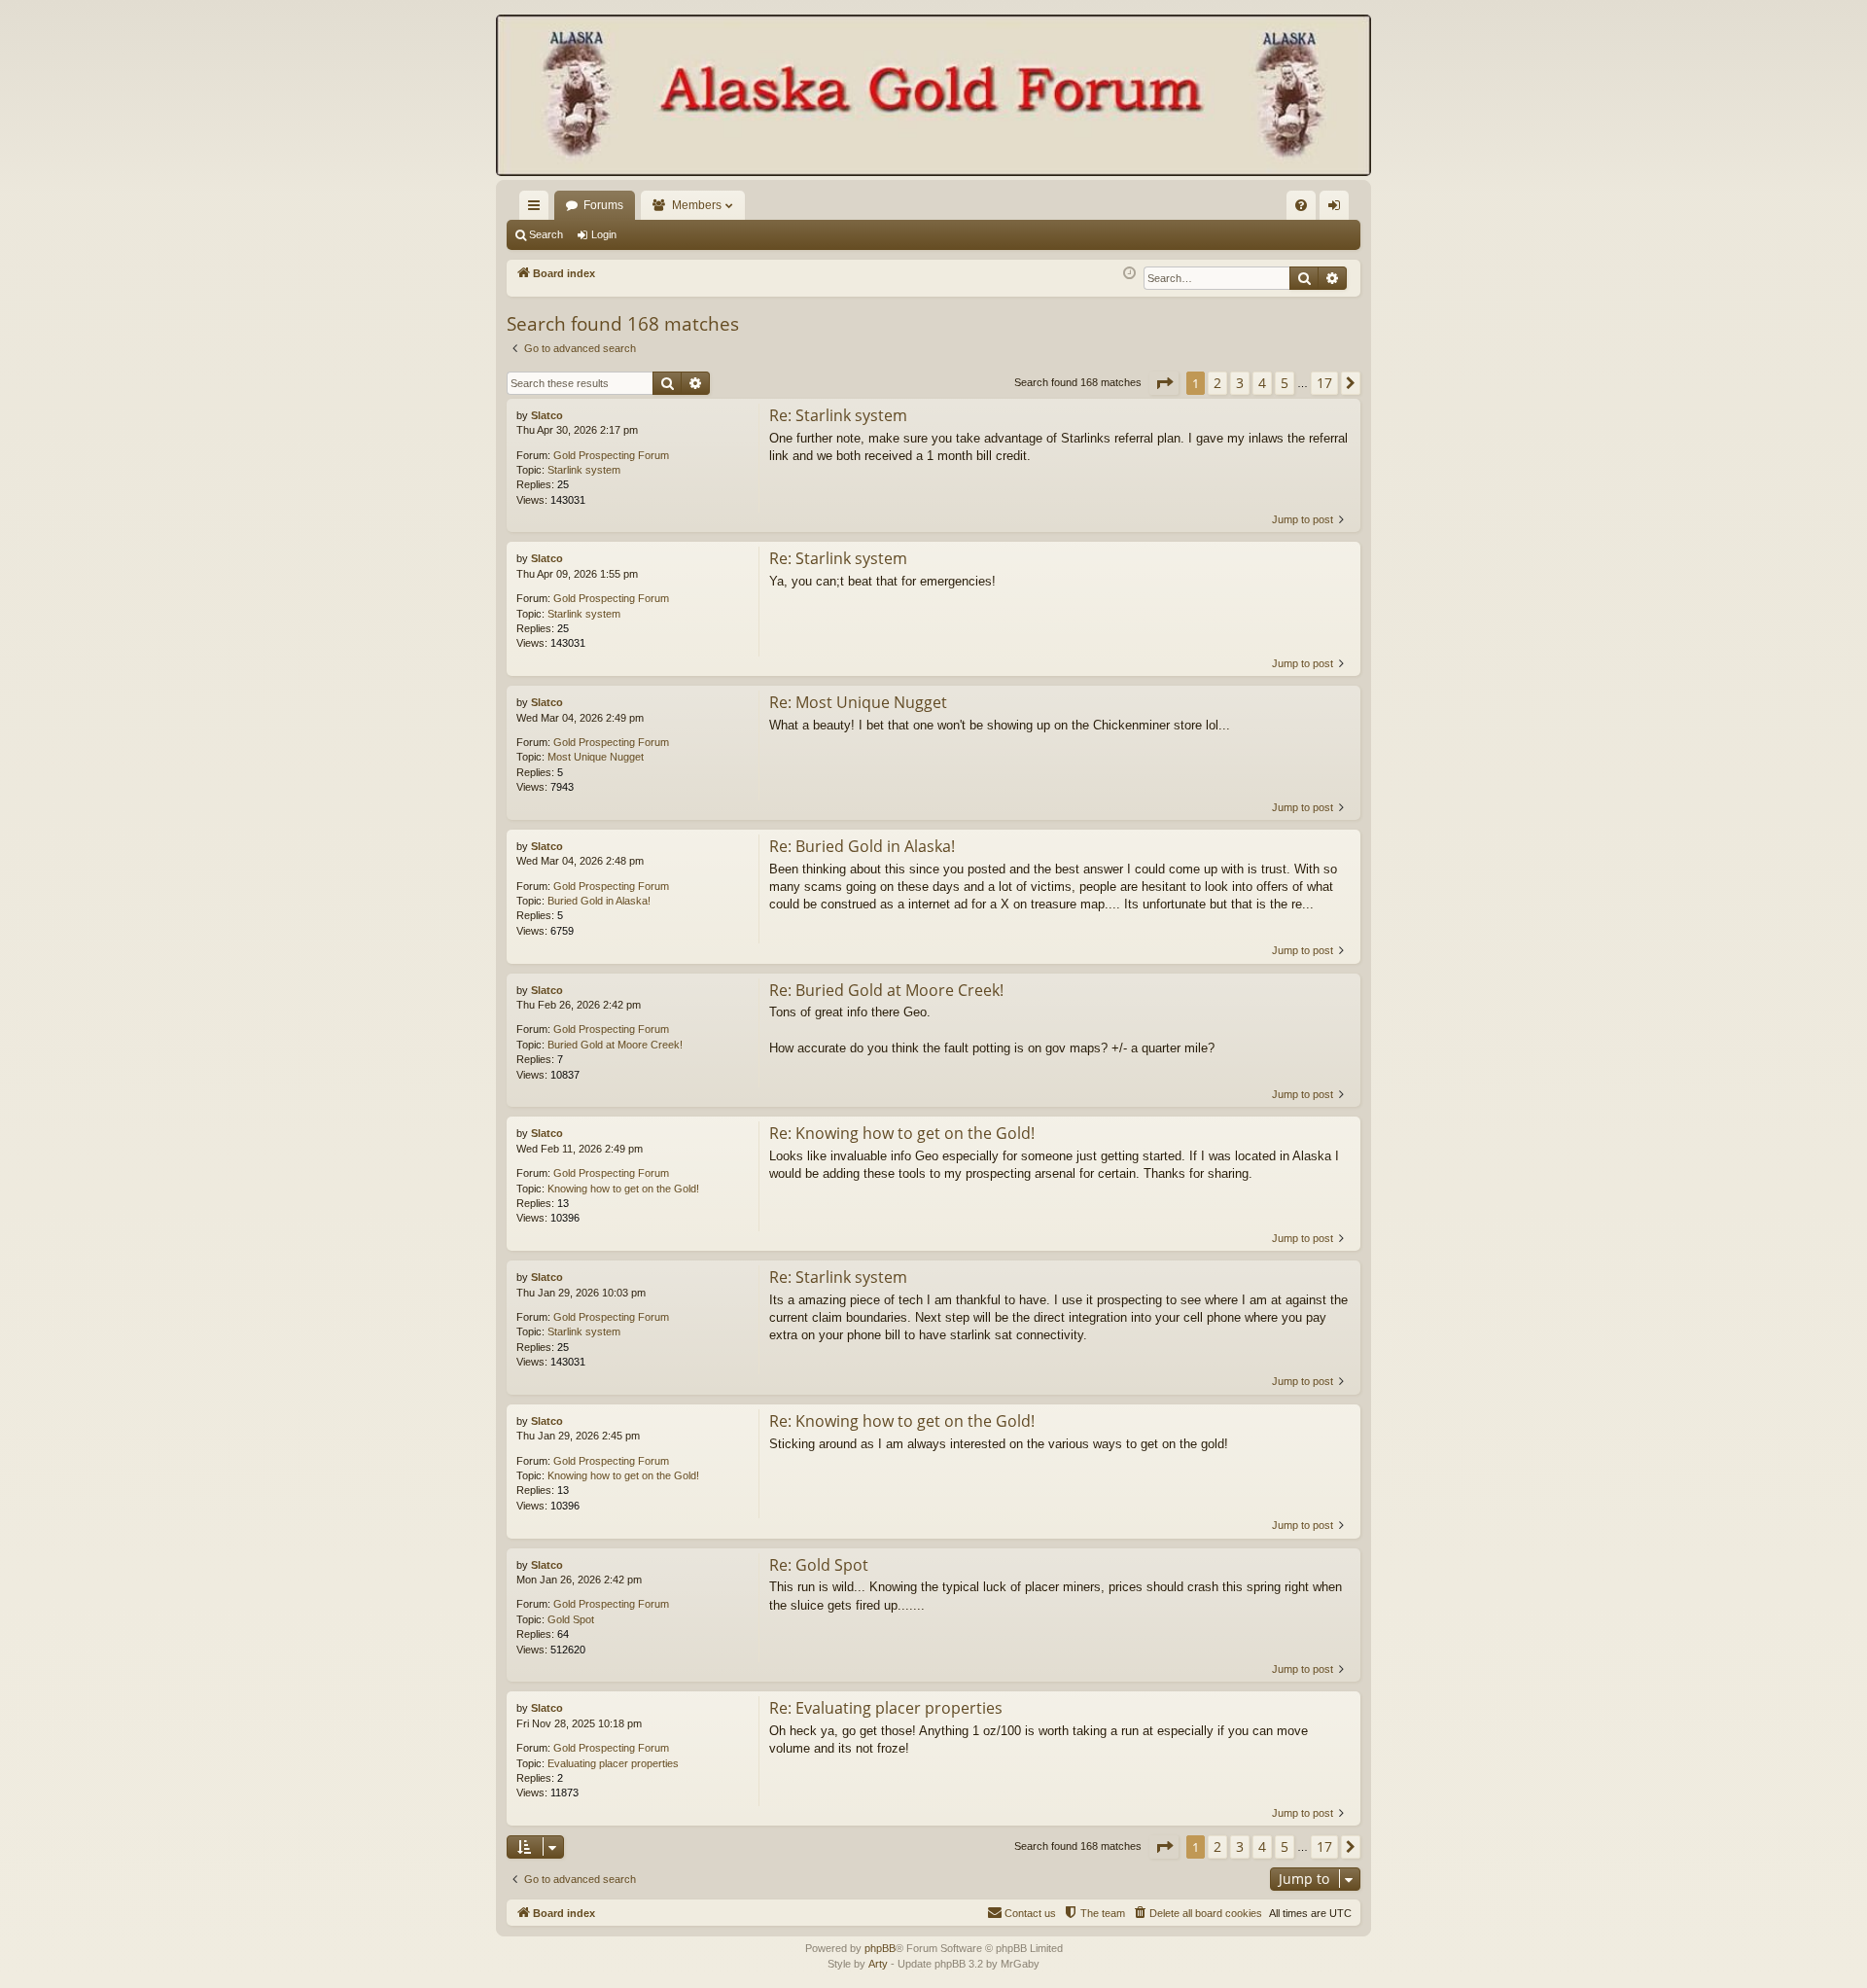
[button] (1164, 383)
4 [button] (1262, 383)
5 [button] (1285, 383)
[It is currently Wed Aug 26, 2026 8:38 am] (1129, 274)
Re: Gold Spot (819, 1565)
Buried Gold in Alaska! (599, 901)
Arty (878, 1964)
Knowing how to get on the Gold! (623, 1189)
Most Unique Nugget (596, 757)
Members (697, 205)
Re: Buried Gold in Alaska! (862, 846)
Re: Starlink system (838, 415)
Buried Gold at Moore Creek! (615, 1045)
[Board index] (933, 97)
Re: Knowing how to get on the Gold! (902, 1133)
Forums (603, 205)
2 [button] (1217, 383)
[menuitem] (1301, 205)
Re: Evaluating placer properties (886, 1708)
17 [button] (1324, 383)
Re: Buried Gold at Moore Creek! (886, 990)
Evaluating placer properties (613, 1763)
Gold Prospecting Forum (611, 455)
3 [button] (1240, 383)
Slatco (547, 415)
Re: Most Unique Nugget (858, 702)
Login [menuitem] (1338, 209)
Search (546, 234)
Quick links (538, 209)
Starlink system (584, 470)
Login (604, 234)
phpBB (880, 1948)
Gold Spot (571, 1619)
